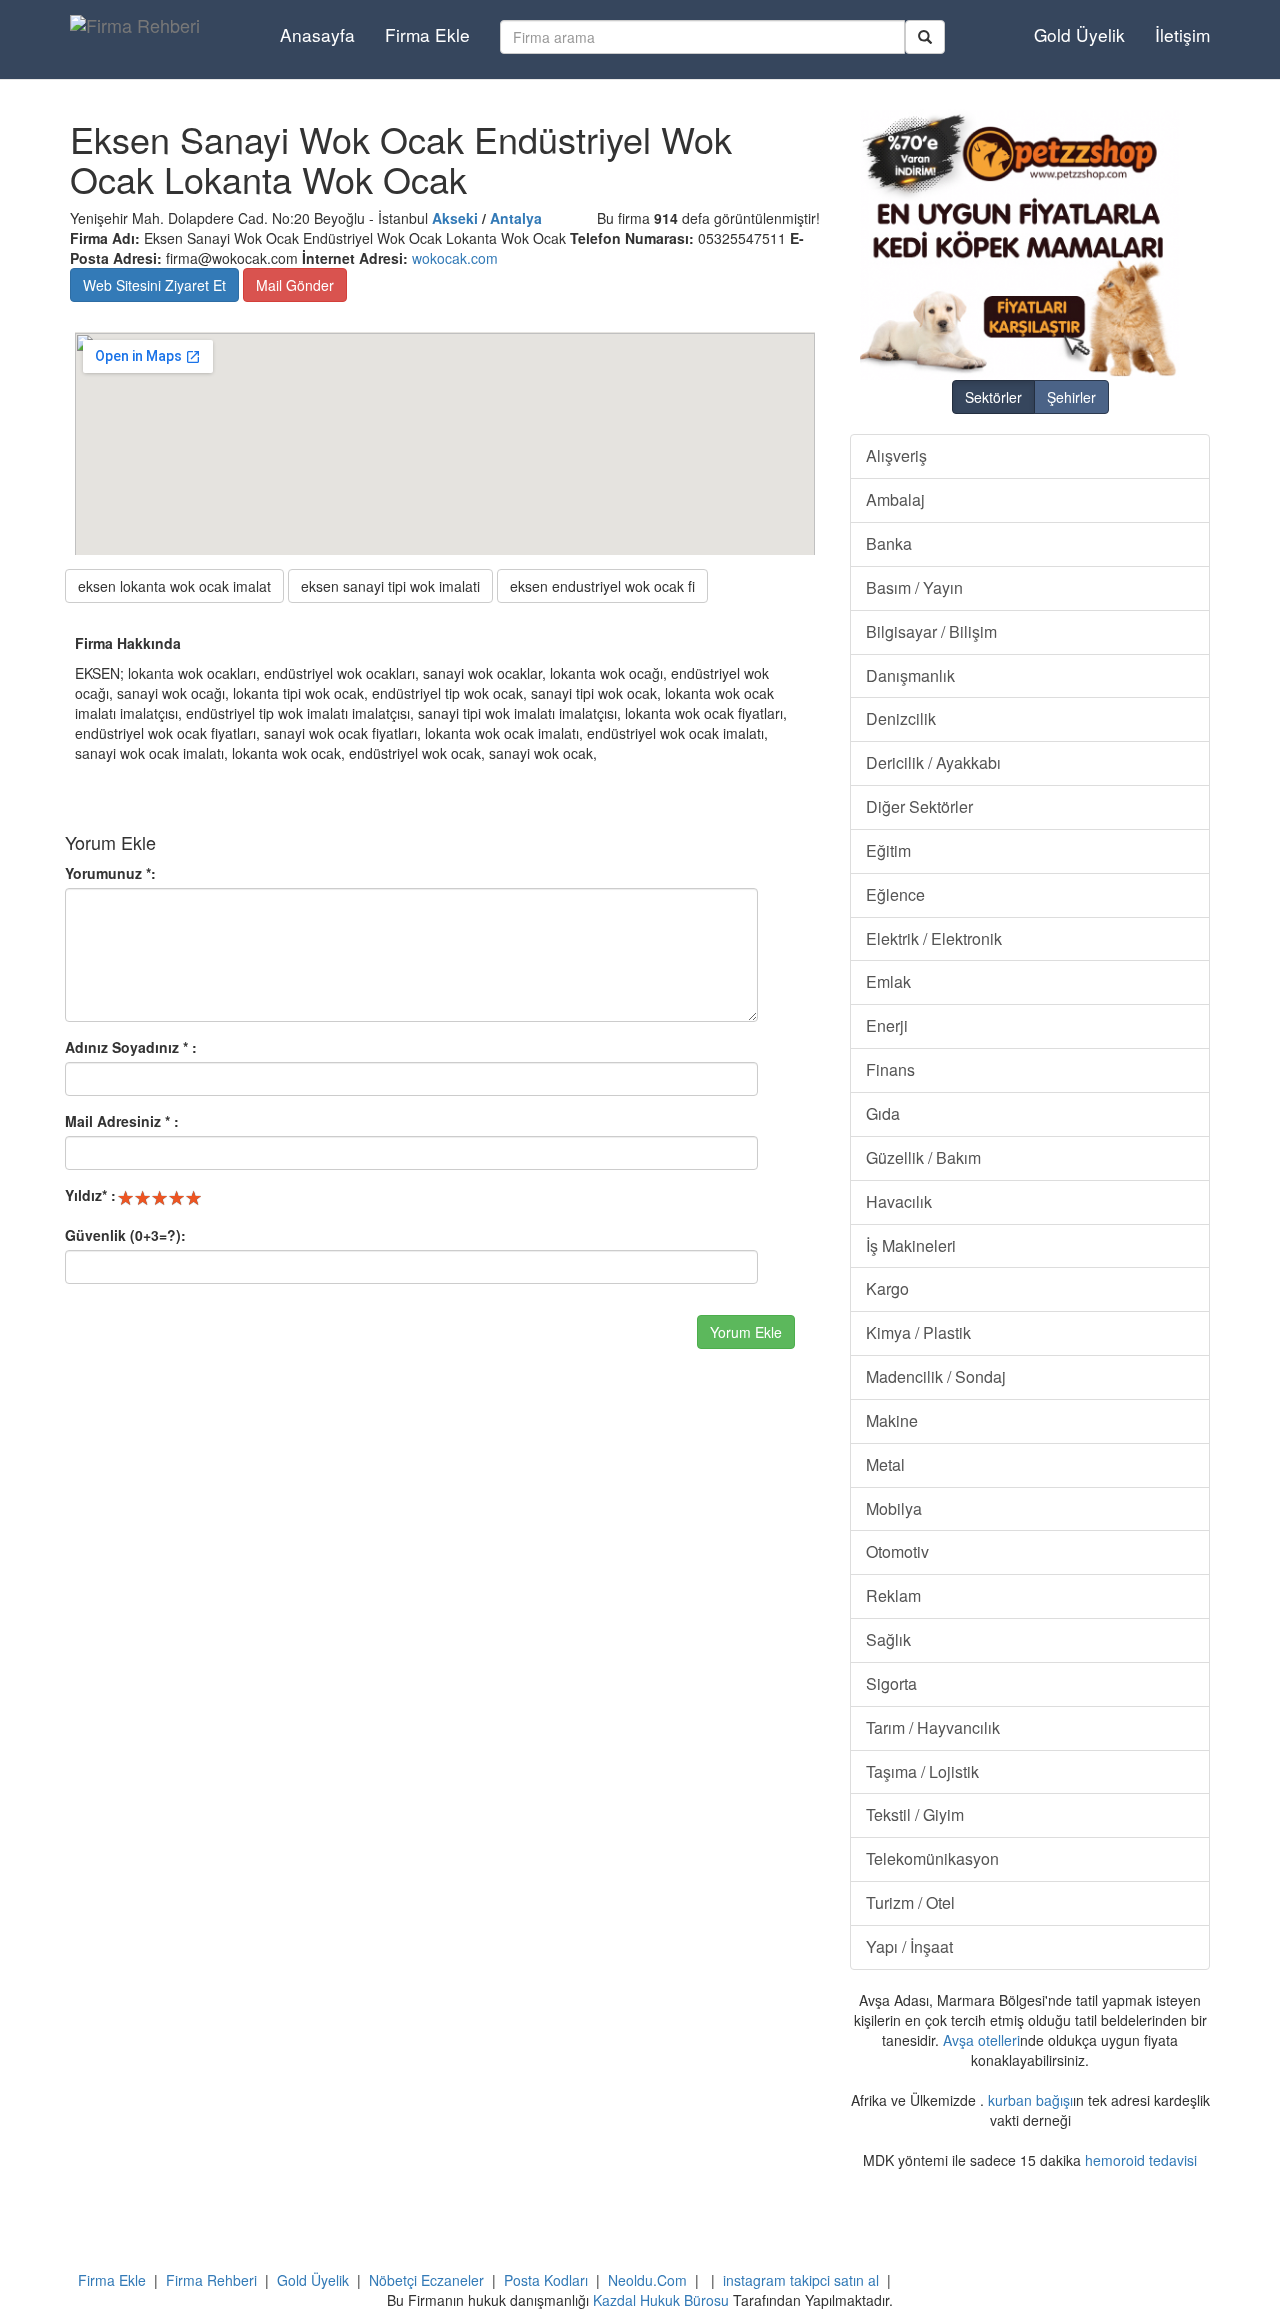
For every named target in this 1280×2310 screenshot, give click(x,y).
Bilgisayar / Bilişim (931, 631)
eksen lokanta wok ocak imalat (174, 586)
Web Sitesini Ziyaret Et (154, 285)
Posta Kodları (546, 2280)
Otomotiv (897, 1551)
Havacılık (899, 1201)
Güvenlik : (125, 1235)
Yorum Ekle (746, 1332)
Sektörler (993, 397)
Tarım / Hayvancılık (933, 1727)
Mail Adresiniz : (122, 1121)
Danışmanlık (910, 675)
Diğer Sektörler (919, 806)
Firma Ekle (427, 34)
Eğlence (895, 894)
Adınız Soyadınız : (131, 1047)
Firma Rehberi (211, 2280)
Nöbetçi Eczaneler (426, 2280)
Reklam (893, 1595)
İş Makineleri (911, 1245)
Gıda (883, 1113)
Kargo (887, 1288)
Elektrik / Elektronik (934, 938)
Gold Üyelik (1079, 34)
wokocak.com (455, 258)
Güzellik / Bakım (923, 1157)
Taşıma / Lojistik (922, 1771)
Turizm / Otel (910, 1902)
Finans (890, 1069)
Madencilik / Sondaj (936, 1376)
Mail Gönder (295, 285)
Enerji (887, 1025)
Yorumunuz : (110, 873)
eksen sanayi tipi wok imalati (390, 586)
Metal (885, 1464)
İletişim (1182, 34)
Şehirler (1071, 397)
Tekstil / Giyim (915, 1814)
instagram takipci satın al (801, 2280)
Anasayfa (317, 34)
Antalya (516, 218)
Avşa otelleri (981, 2040)
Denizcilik (901, 718)
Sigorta (891, 1683)
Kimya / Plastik (918, 1332)
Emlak (888, 981)
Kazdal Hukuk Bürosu (661, 2300)
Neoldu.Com (647, 2280)
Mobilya (894, 1508)
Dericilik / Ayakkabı (933, 762)
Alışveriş (896, 455)
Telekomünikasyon (932, 1858)
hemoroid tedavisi (1141, 2160)
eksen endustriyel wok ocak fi (602, 586)
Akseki (455, 218)
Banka (889, 543)
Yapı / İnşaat (909, 1946)
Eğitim (888, 850)
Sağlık (888, 1639)
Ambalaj (895, 499)
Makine (892, 1420)
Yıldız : (90, 1195)
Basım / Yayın (914, 587)
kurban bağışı (1030, 2100)
